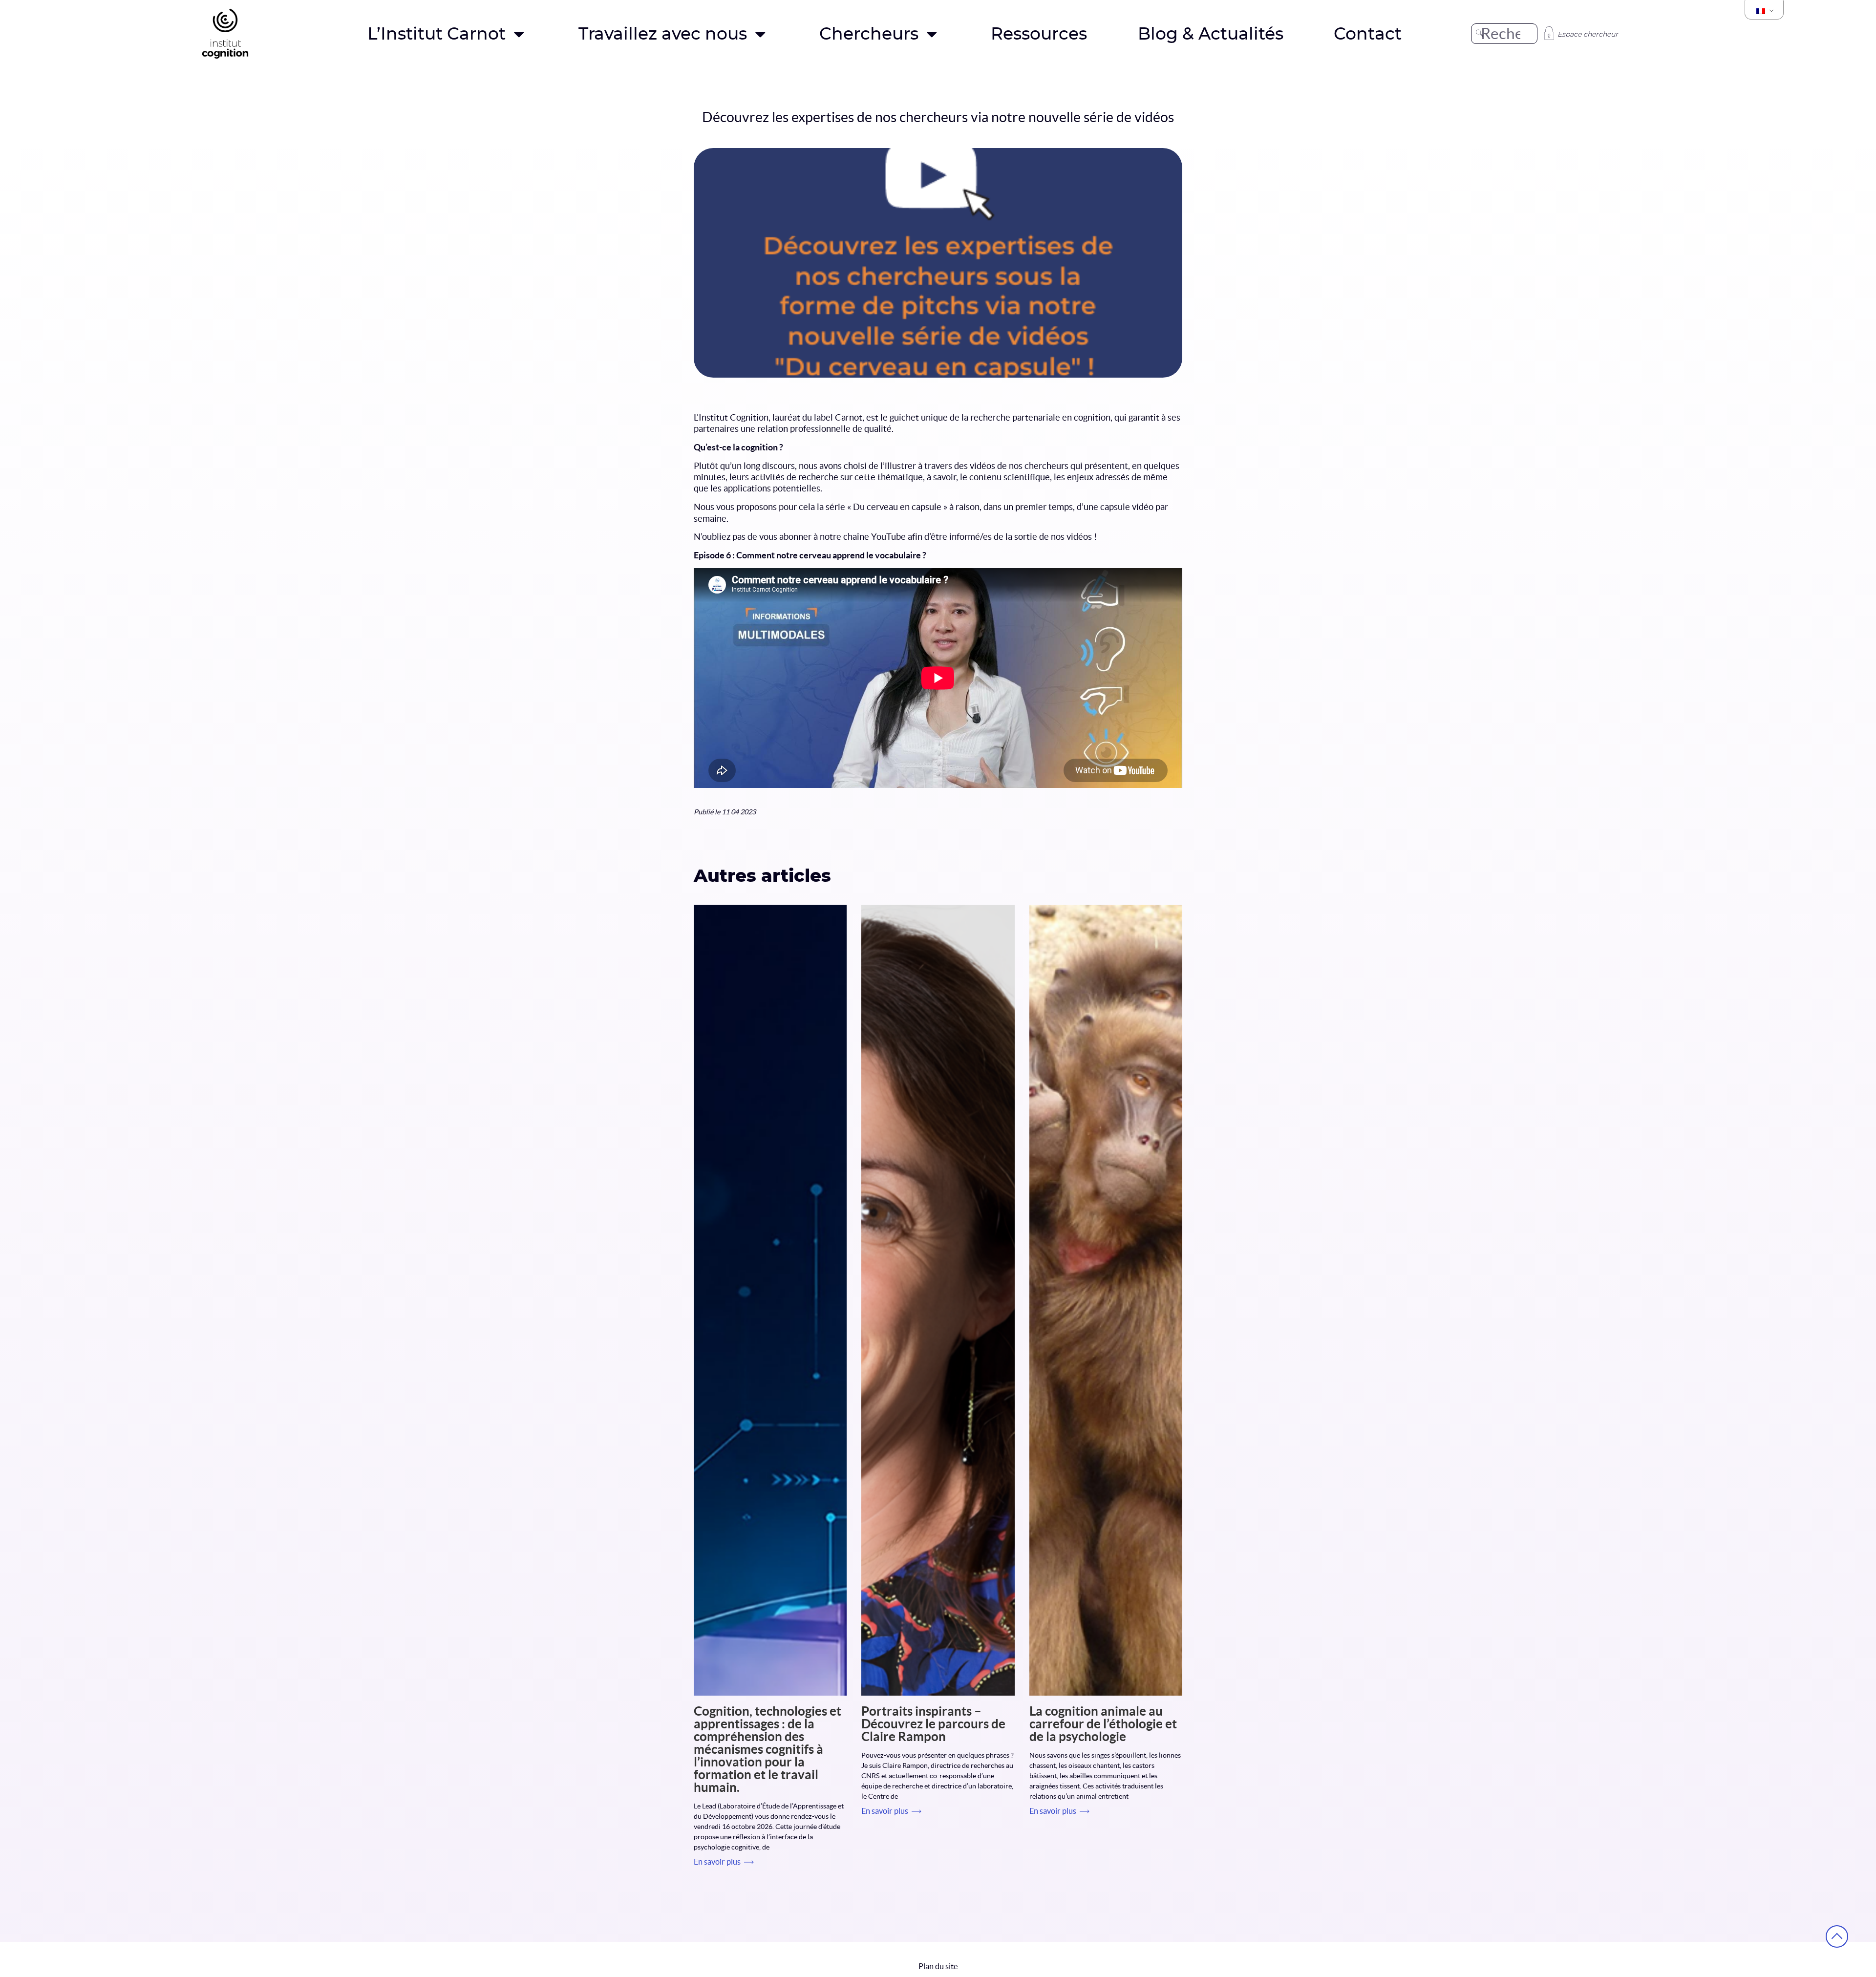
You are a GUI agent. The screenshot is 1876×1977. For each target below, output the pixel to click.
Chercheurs (869, 34)
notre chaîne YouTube (863, 537)
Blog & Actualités (1211, 34)
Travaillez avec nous (663, 34)
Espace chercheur (1588, 34)
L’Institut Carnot (437, 34)
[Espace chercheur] (1549, 33)
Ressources (1039, 34)
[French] (1764, 11)
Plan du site (938, 1967)
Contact (1368, 34)
